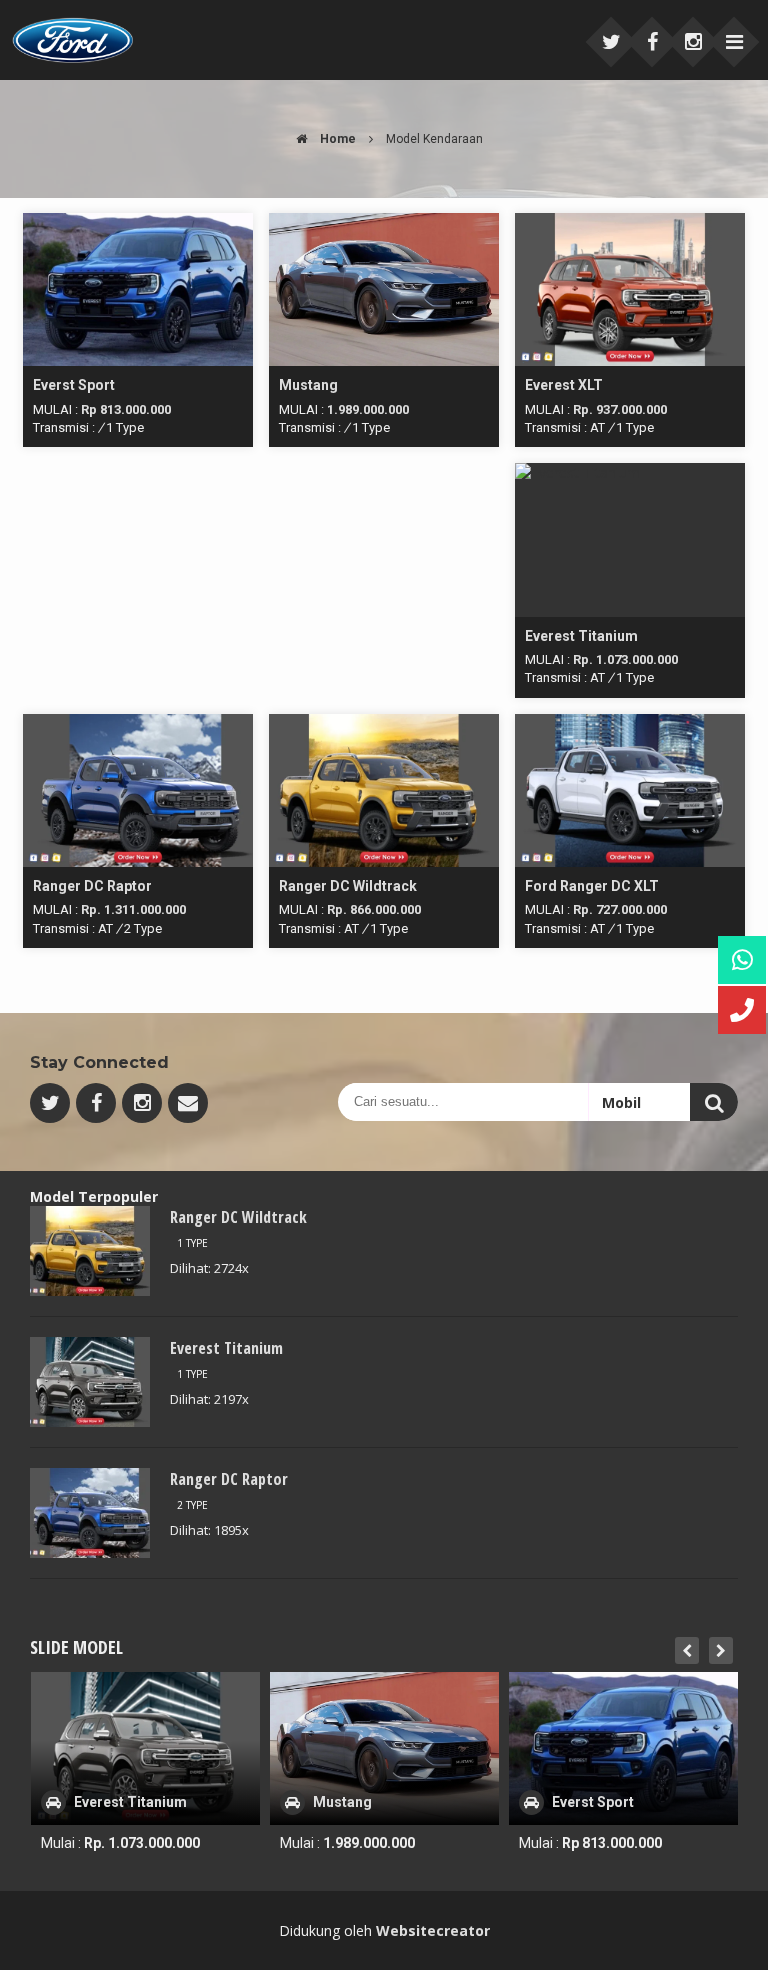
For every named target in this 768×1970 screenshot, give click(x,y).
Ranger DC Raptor (229, 1479)
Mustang (103, 1802)
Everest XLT (592, 1802)
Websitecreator (433, 1930)
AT (597, 427)
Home (336, 139)
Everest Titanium (226, 1348)
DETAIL (138, 222)
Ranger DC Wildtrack (238, 1217)
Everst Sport (354, 1802)
